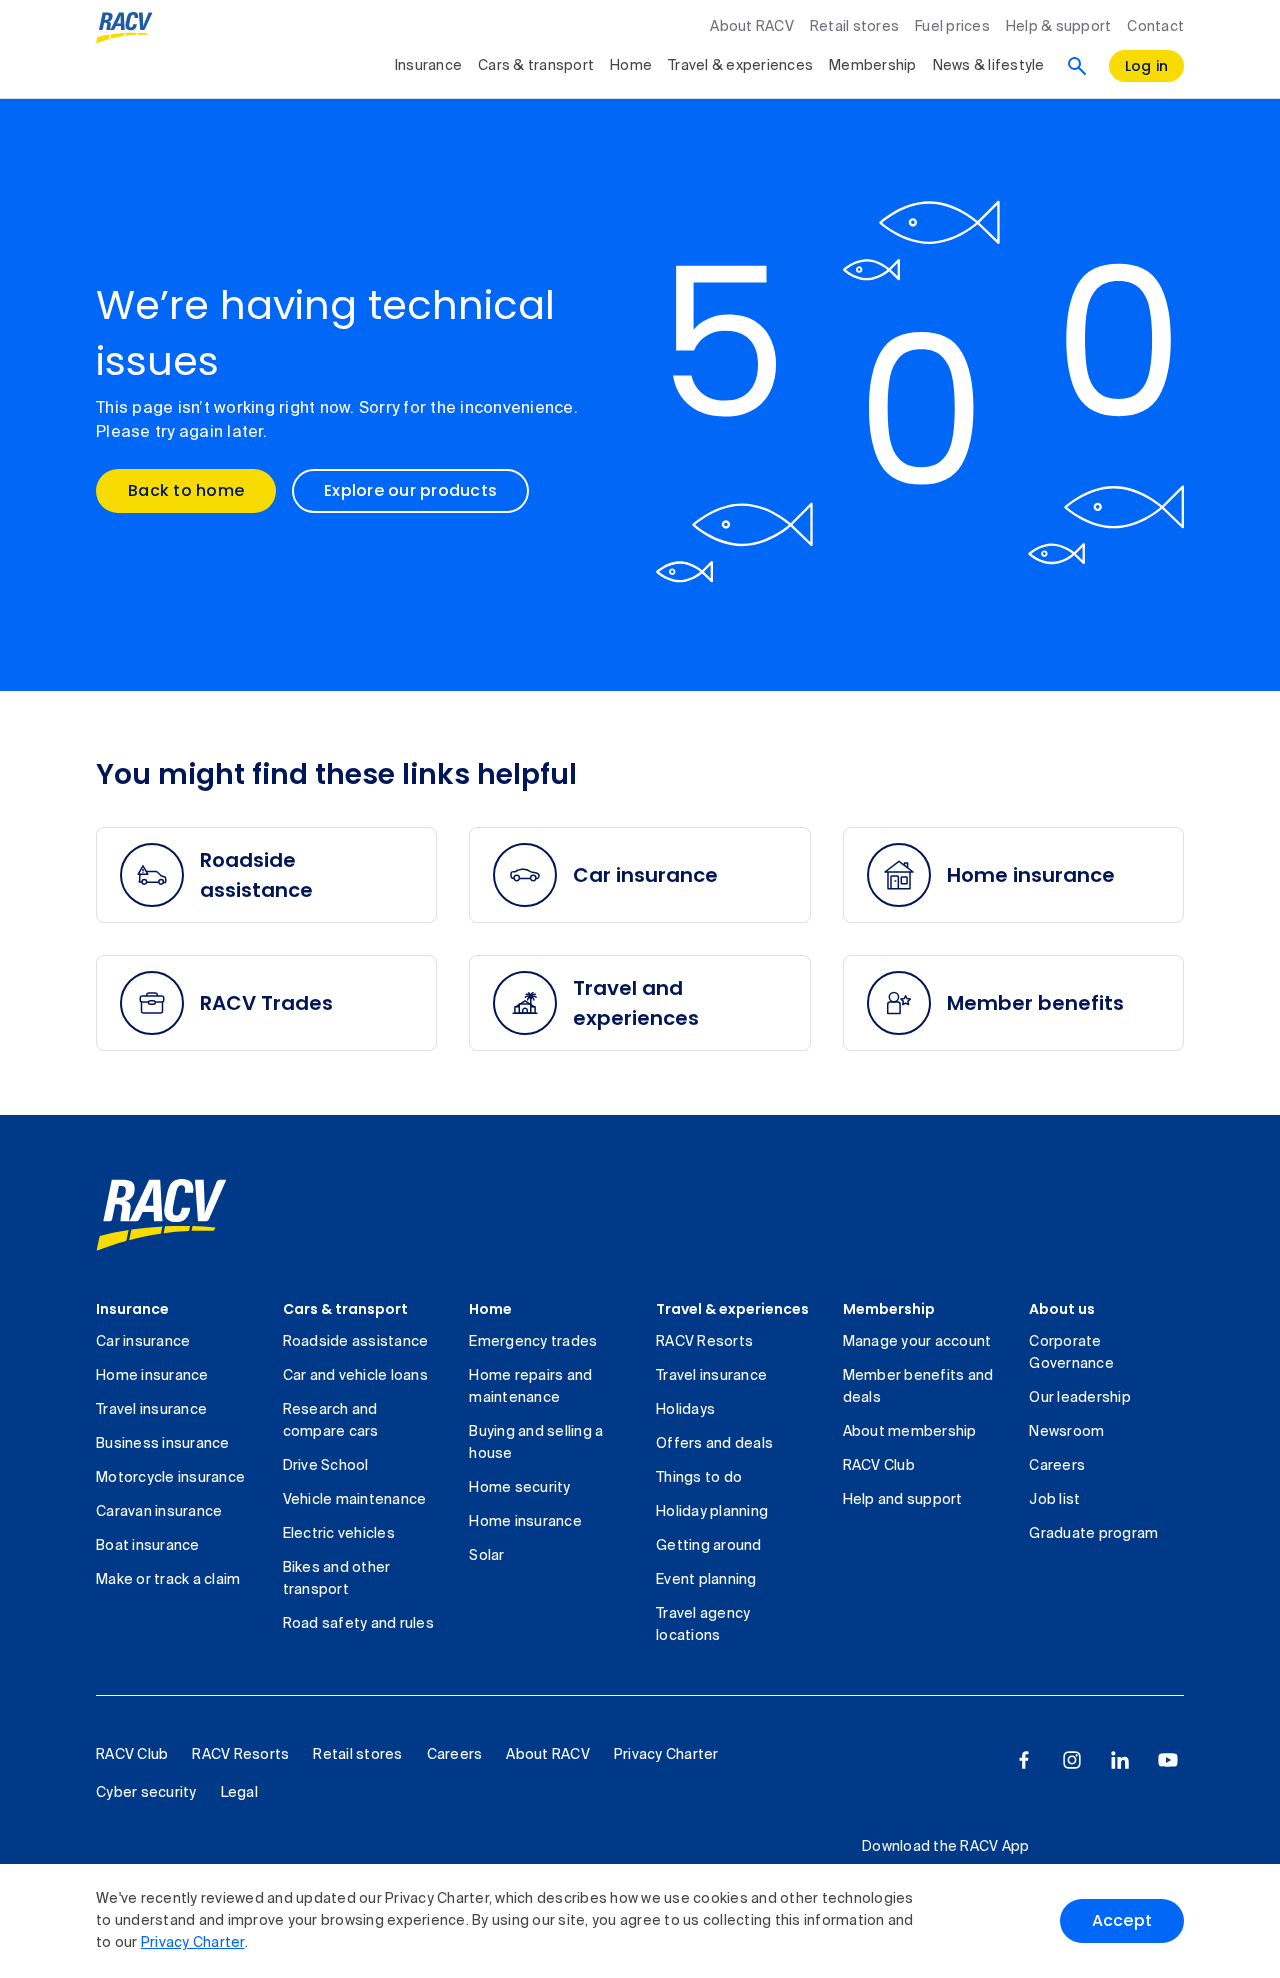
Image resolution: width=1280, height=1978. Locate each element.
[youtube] (1168, 1760)
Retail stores (854, 27)
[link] (161, 1215)
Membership (873, 66)
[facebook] (1024, 1760)
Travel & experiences (740, 66)
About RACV (752, 27)
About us (1062, 1309)
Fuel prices (952, 27)
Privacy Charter (193, 1943)
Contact (1155, 27)
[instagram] (1072, 1760)
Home (631, 66)
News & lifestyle (989, 66)
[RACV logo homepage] (124, 28)
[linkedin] (1120, 1760)
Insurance (428, 66)
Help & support (1059, 27)
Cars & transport (536, 66)
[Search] (1077, 66)
